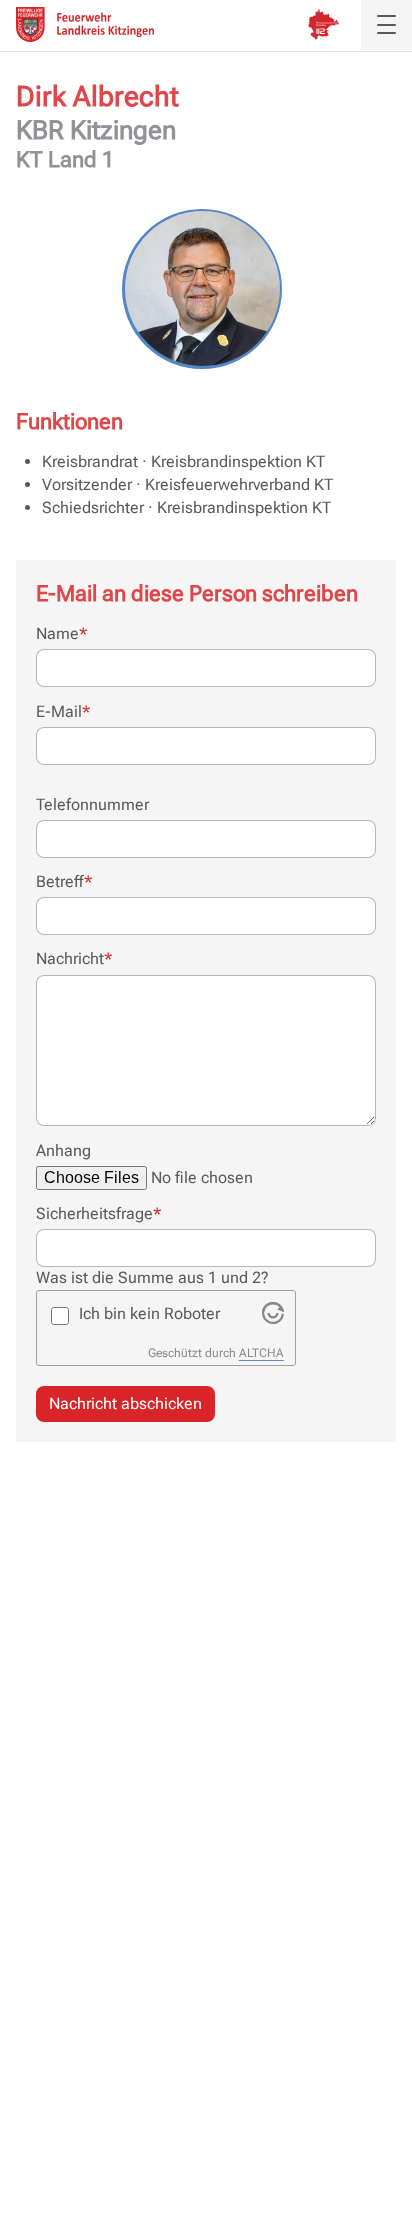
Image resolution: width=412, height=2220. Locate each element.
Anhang (63, 1150)
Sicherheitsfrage (98, 1213)
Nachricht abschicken (125, 1403)
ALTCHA (261, 1353)
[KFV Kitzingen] (85, 24)
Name (61, 633)
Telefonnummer (92, 804)
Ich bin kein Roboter (149, 1313)
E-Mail (63, 711)
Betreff (64, 881)
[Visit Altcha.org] (273, 1318)
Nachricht (74, 958)
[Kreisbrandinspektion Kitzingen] (323, 24)
